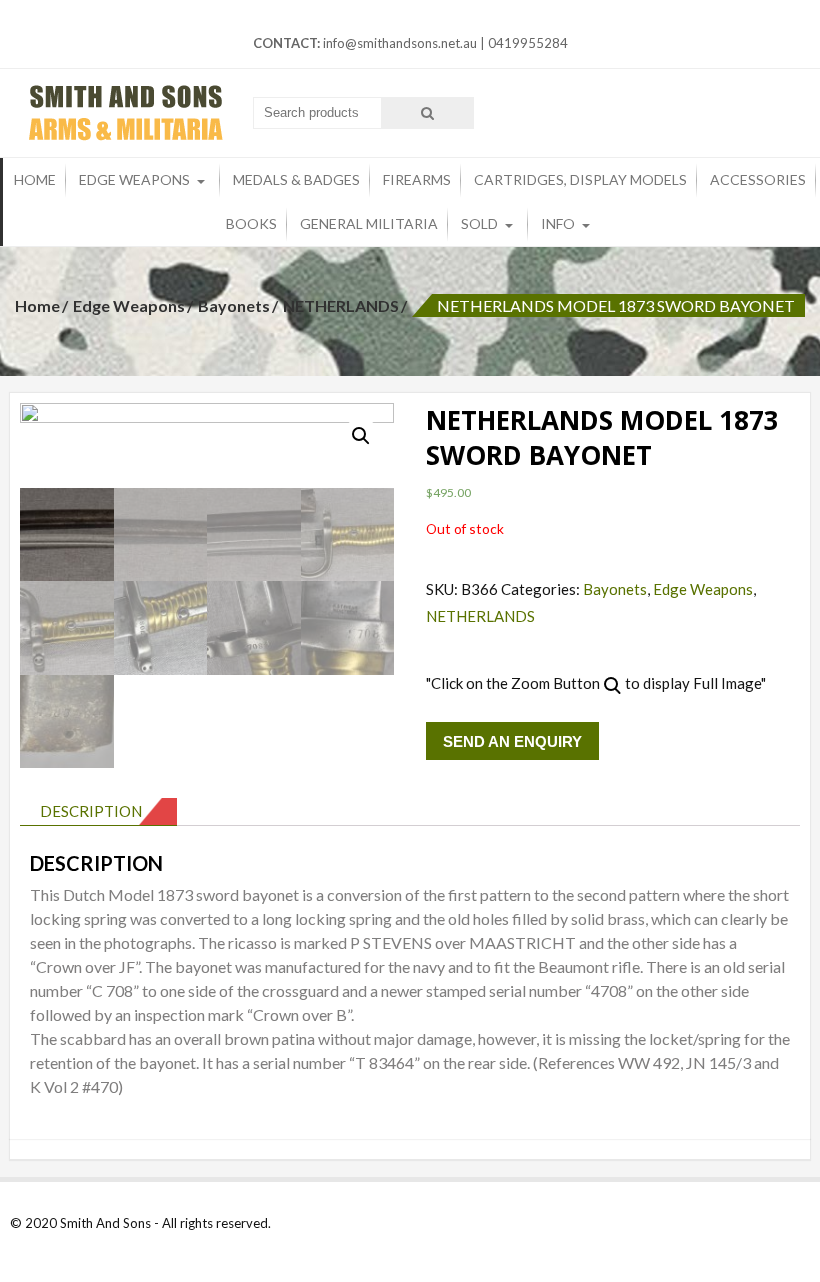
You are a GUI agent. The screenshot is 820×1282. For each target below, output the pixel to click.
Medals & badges (296, 179)
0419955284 (528, 43)
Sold (479, 223)
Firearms (417, 179)
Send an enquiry (512, 741)
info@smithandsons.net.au (400, 43)
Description (91, 811)
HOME (35, 179)
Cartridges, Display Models (580, 179)
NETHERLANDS (341, 305)
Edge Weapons (134, 179)
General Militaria (369, 223)
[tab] (98, 812)
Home (37, 305)
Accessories (758, 179)
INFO (558, 223)
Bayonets (234, 305)
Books (251, 223)
